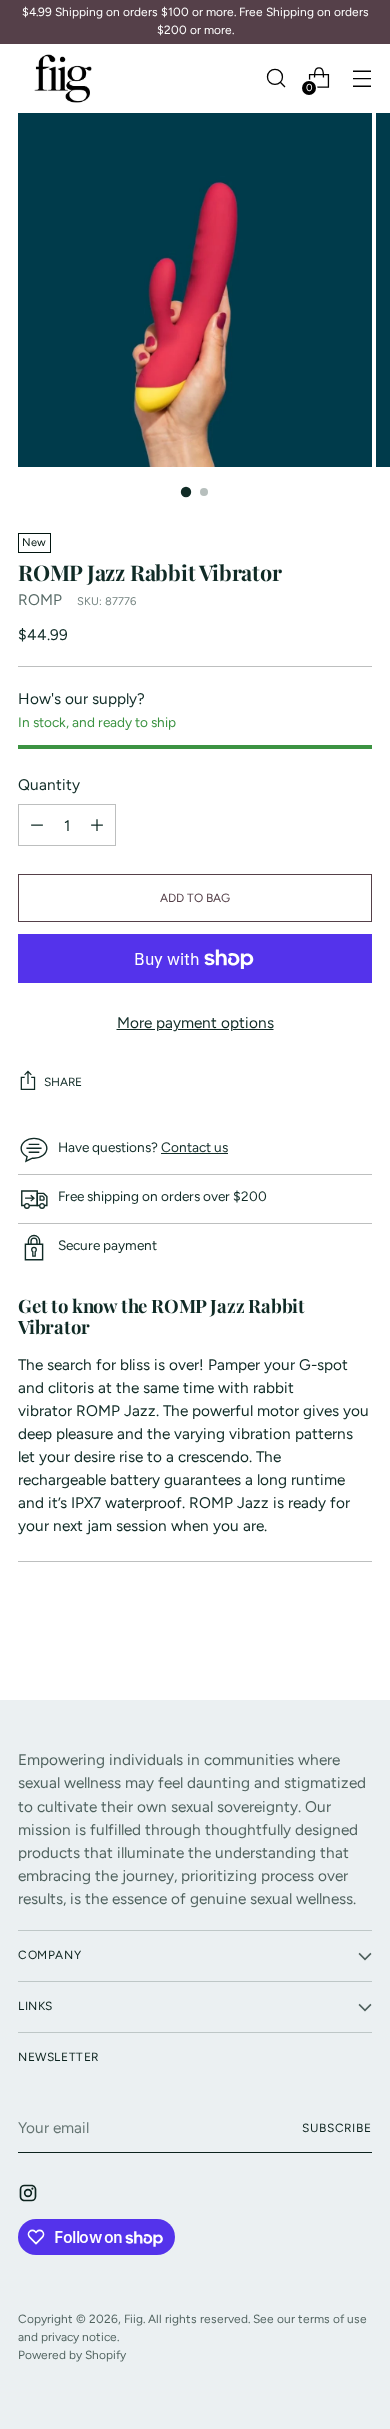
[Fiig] (63, 78)
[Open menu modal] (361, 78)
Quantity (49, 784)
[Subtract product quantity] (97, 825)
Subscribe (337, 2128)
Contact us (194, 1147)
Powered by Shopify (72, 2355)
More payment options (195, 1022)
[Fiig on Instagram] (30, 2196)
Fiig (133, 2319)
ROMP (40, 599)
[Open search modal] (275, 78)
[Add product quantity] (37, 825)
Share (63, 1082)
